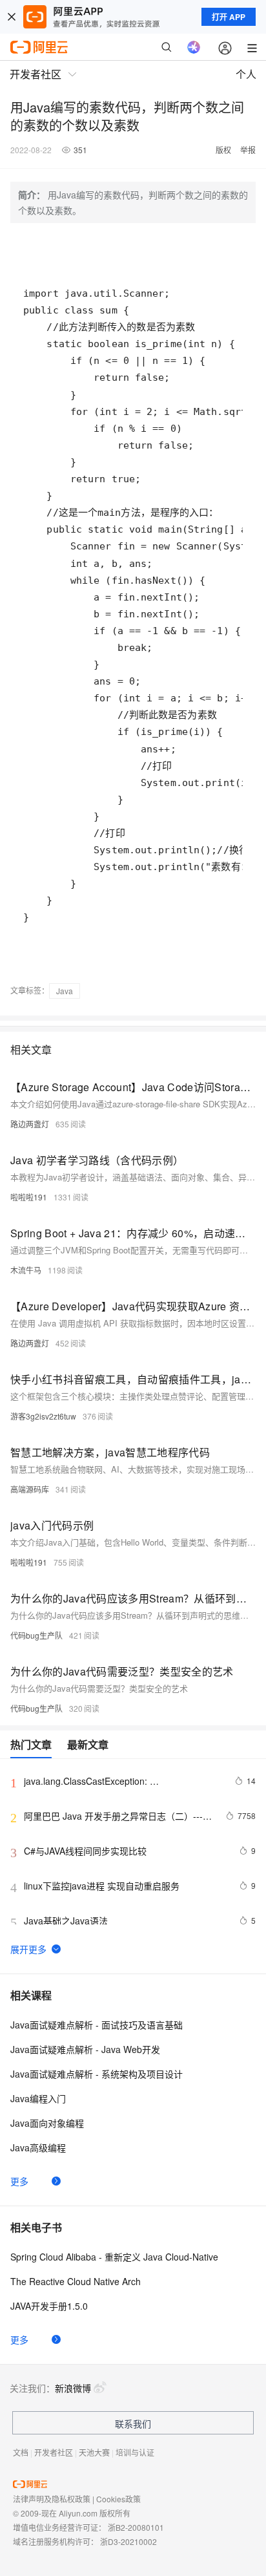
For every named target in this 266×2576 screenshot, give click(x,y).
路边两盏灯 (30, 1124)
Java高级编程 (38, 2147)
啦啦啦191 (29, 1197)
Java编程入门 (38, 2098)
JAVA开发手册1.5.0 (49, 2306)
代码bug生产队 (36, 1635)
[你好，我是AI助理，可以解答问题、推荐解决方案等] (194, 47)
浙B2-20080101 (136, 2527)
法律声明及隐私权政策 (52, 2499)
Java (65, 991)
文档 (21, 2452)
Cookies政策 (118, 2499)
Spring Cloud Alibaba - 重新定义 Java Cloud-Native (114, 2257)
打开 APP (229, 17)
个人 (246, 74)
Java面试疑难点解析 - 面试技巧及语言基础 (97, 2025)
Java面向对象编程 (47, 2123)
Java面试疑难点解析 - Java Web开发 (85, 2049)
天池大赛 (94, 2452)
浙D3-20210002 (128, 2541)
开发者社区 (54, 2452)
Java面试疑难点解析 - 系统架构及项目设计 (97, 2074)
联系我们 (133, 2423)
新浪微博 (73, 2388)
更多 (19, 2181)
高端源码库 (30, 1489)
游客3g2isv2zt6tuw (43, 1416)
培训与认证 (135, 2452)
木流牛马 (26, 1270)
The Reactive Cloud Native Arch (76, 2281)
